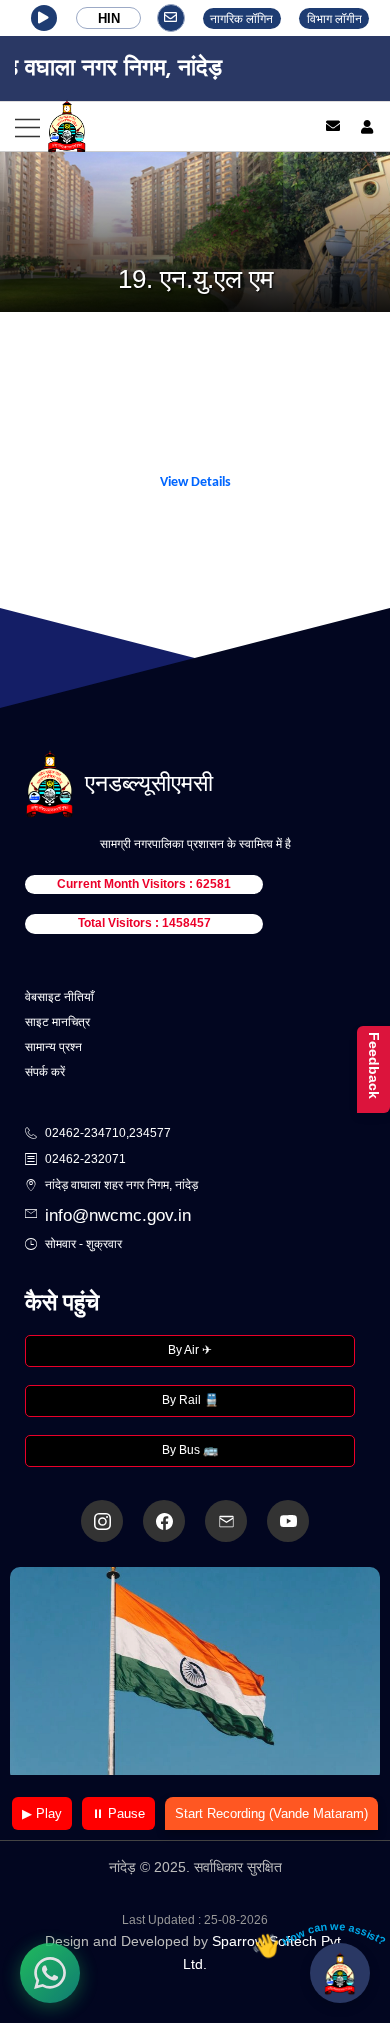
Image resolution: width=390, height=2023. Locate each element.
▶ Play (42, 1813)
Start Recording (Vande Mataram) (271, 1813)
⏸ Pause (118, 1813)
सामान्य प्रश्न (53, 1047)
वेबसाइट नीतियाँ (59, 997)
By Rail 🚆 (190, 1400)
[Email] (333, 126)
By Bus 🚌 (190, 1450)
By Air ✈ (190, 1350)
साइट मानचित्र (57, 1022)
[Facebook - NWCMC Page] (164, 1521)
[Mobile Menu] (148, 126)
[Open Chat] (340, 1973)
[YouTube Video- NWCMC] (288, 1521)
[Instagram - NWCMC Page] (102, 1521)
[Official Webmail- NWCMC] (226, 1521)
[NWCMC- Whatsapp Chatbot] (50, 1973)
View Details (195, 482)
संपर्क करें (45, 1072)
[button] (44, 18)
